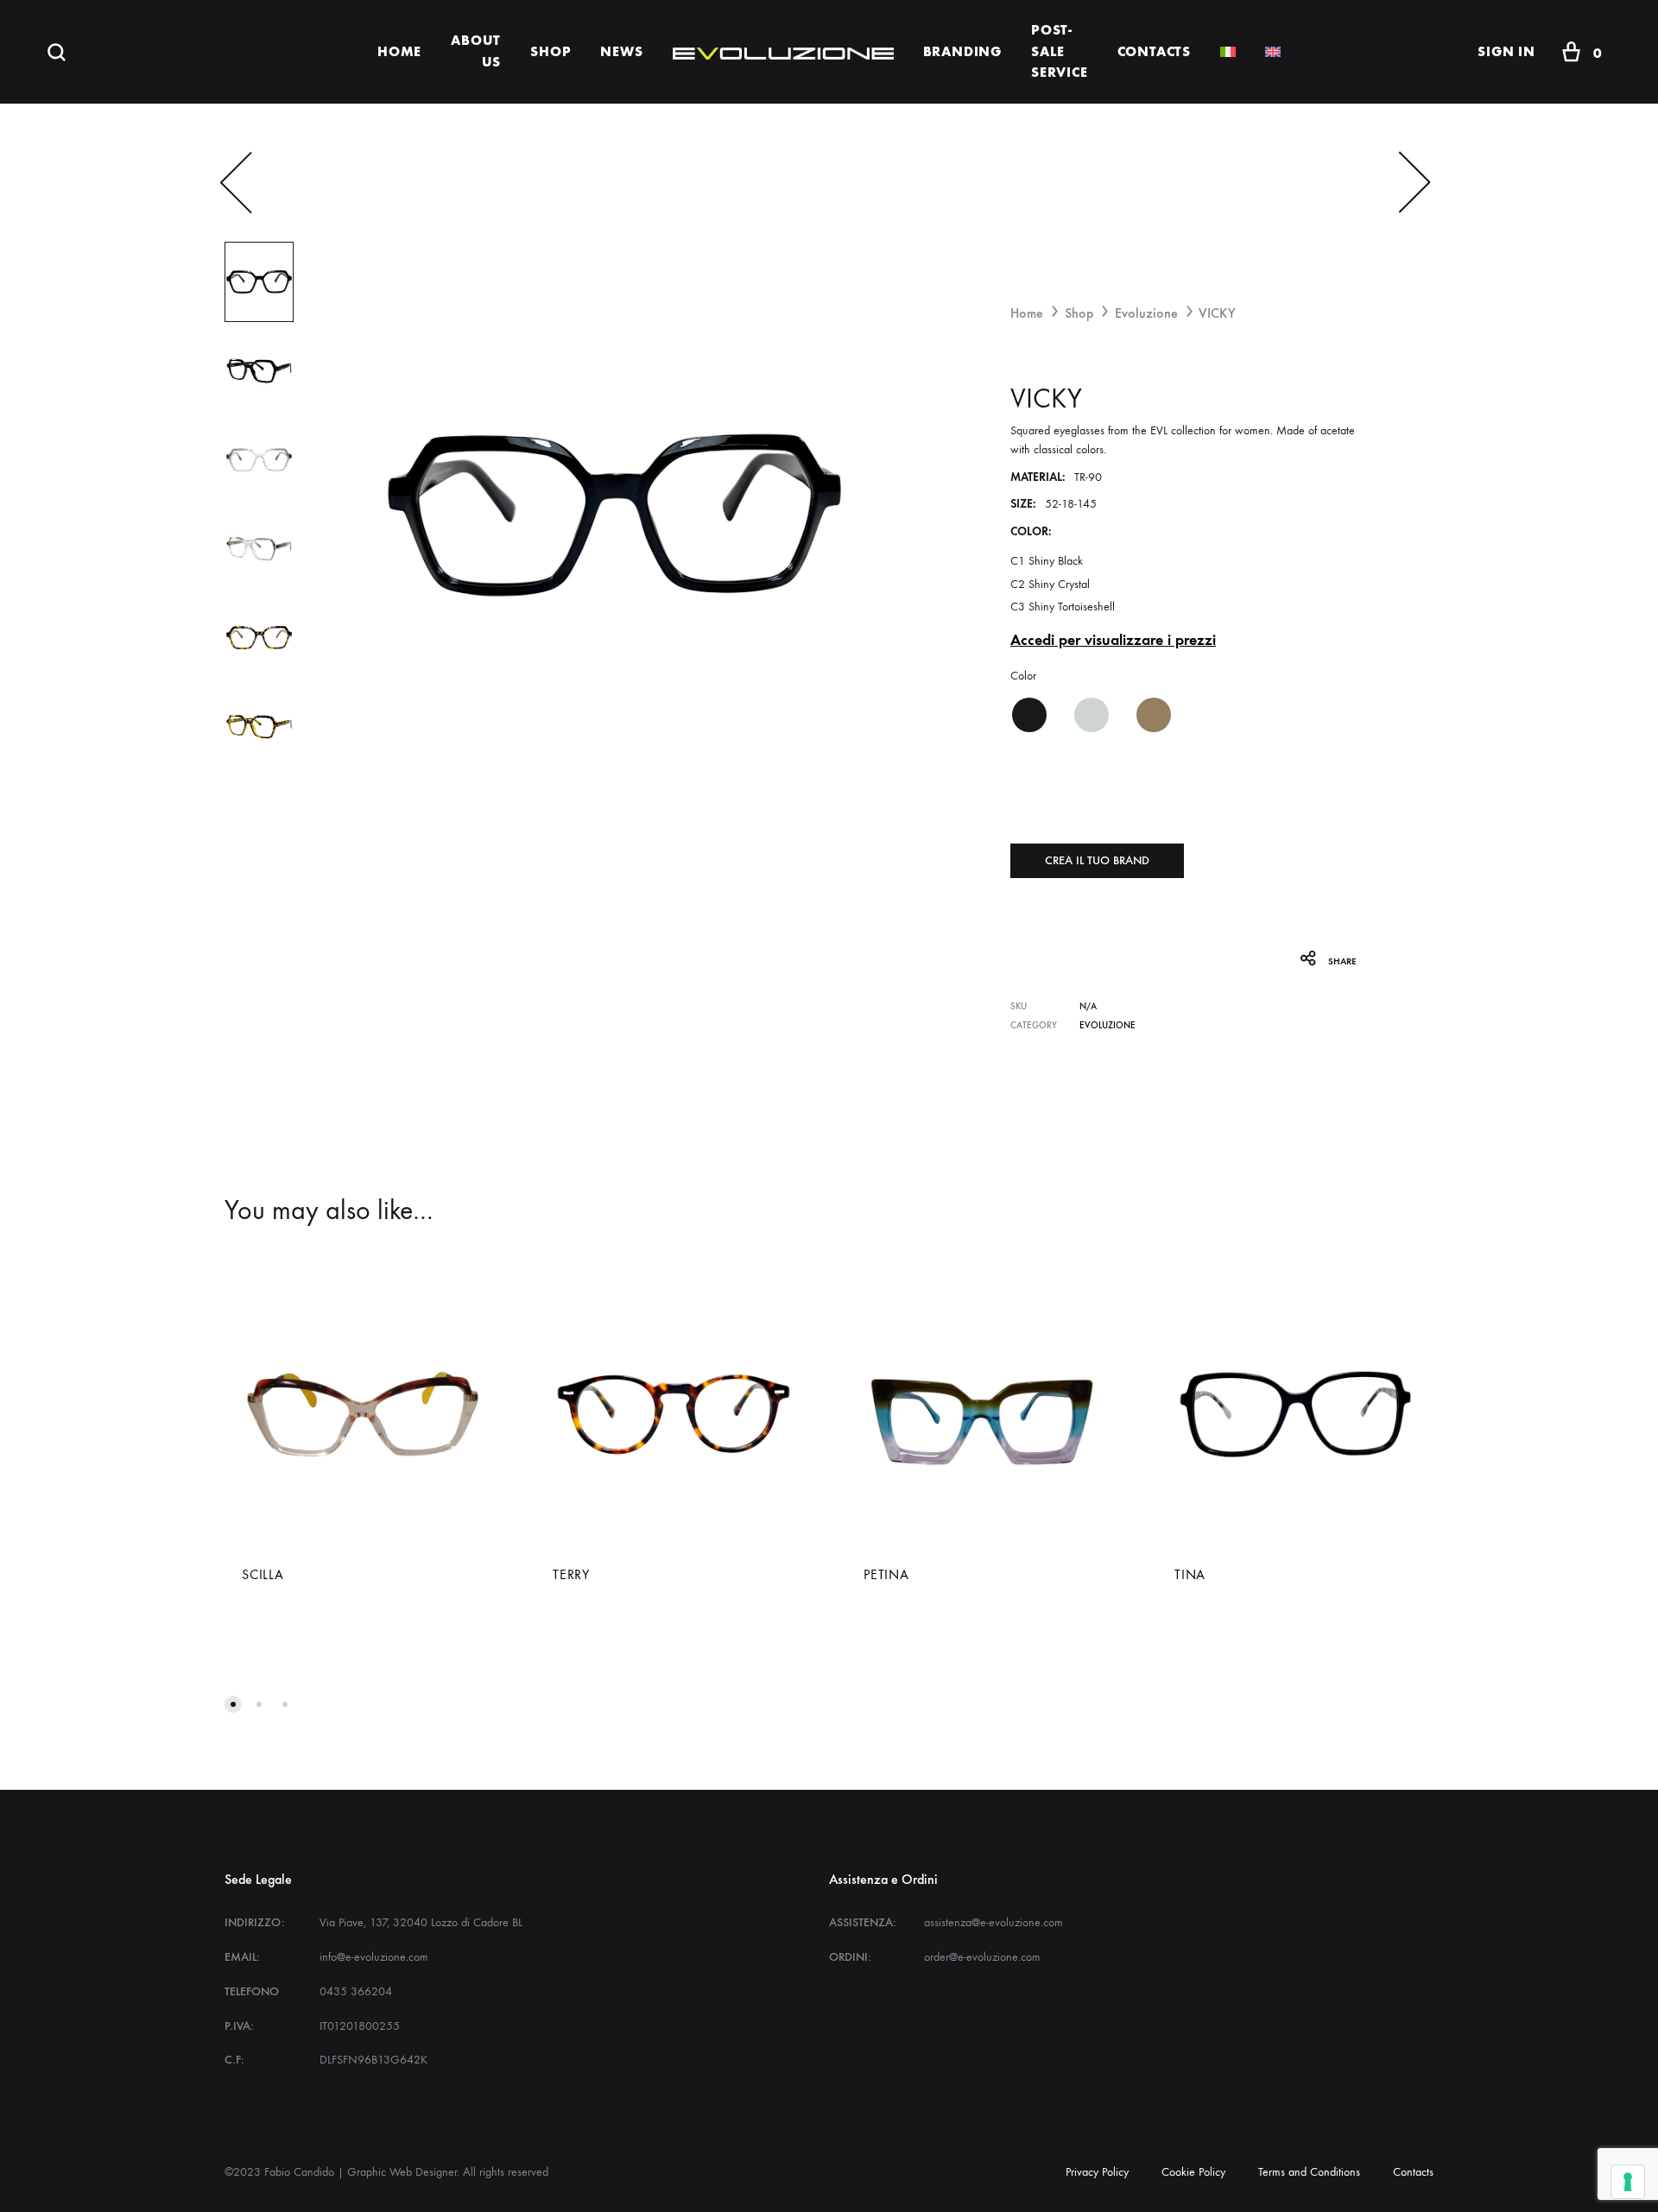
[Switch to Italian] (1228, 52)
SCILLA (263, 1574)
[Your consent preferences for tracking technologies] (1628, 2182)
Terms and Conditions (1309, 2172)
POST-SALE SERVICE (1060, 51)
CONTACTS (1154, 51)
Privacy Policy (1097, 2172)
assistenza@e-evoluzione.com (994, 1922)
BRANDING (962, 51)
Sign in (1506, 51)
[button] (1028, 715)
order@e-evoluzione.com (982, 1957)
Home (1027, 313)
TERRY (571, 1574)
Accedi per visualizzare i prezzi (1113, 640)
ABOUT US (476, 51)
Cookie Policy (1193, 2172)
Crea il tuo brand (1097, 860)
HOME (399, 51)
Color (1023, 676)
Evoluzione (1146, 313)
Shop (1079, 313)
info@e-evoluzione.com (374, 1957)
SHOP (551, 51)
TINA (1190, 1574)
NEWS (621, 51)
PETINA (886, 1574)
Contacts (1413, 2172)
